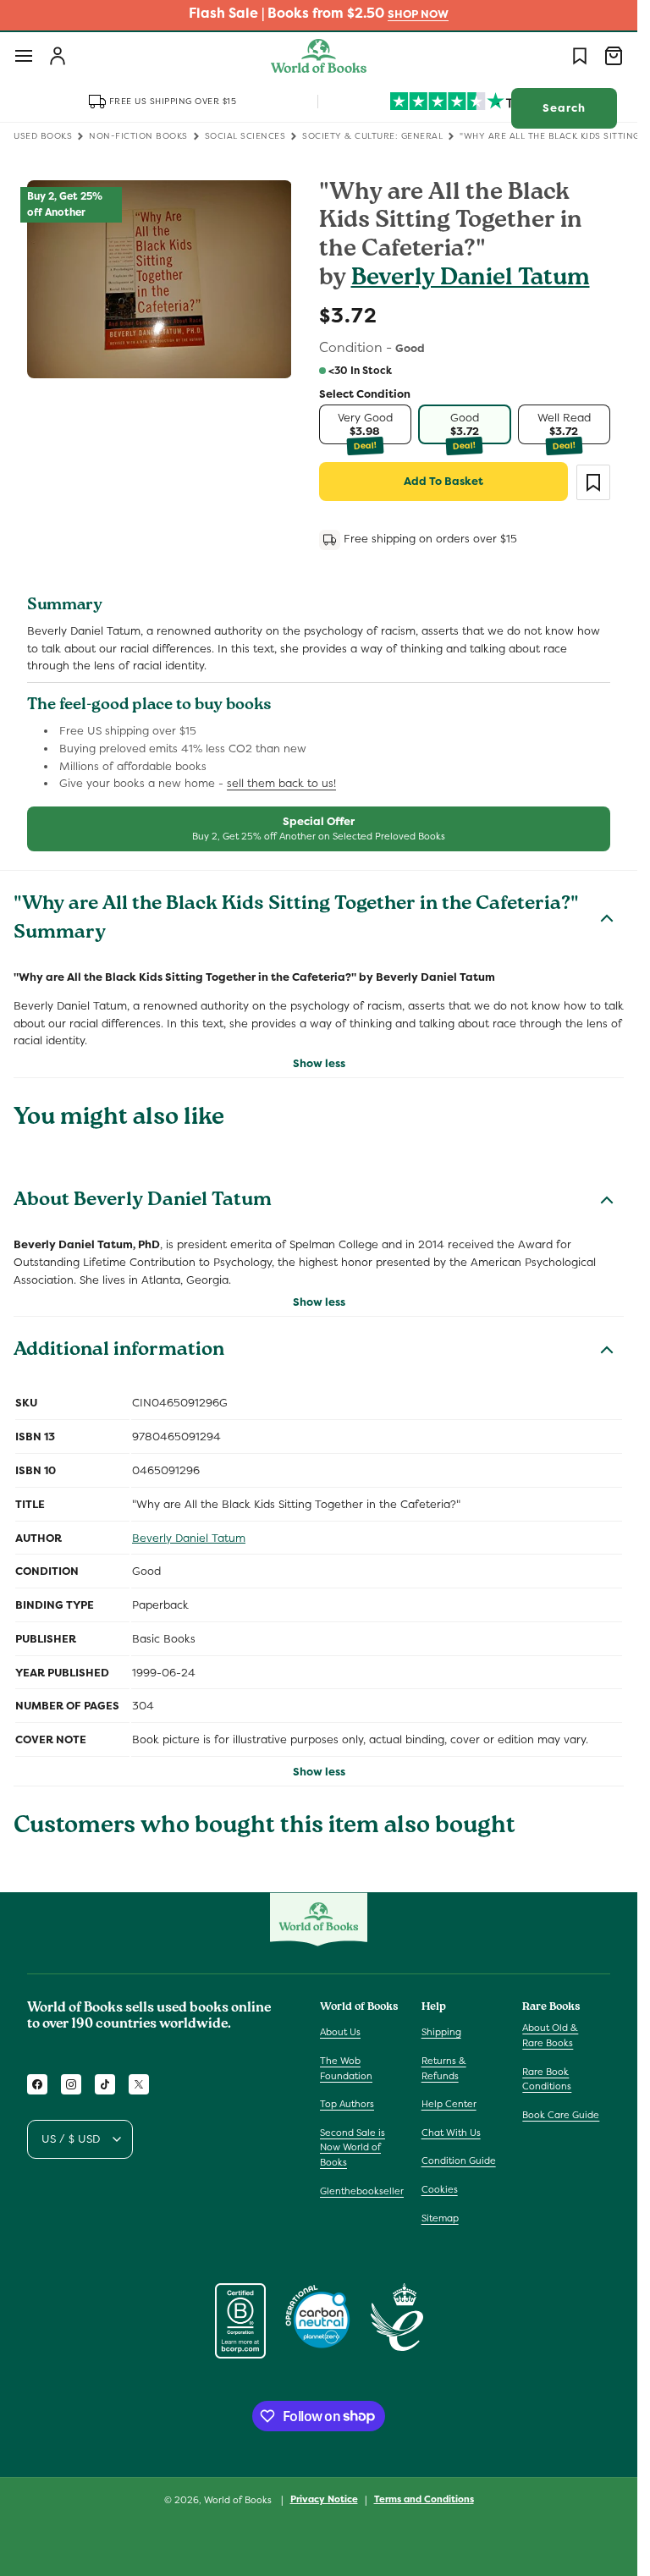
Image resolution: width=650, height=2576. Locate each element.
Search (564, 108)
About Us (340, 2032)
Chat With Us (451, 2133)
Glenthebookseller (362, 2191)
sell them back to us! (281, 783)
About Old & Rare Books (550, 2035)
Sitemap (440, 2218)
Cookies (440, 2189)
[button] (24, 56)
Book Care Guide (561, 2115)
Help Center (449, 2104)
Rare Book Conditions (547, 2079)
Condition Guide (459, 2160)
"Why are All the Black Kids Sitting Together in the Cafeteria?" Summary (296, 920)
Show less (319, 1063)
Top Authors (347, 2104)
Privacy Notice (324, 2499)
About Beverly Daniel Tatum (143, 1202)
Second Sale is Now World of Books (353, 2147)
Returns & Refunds (444, 2068)
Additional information (119, 1351)
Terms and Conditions (424, 2499)
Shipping (441, 2032)
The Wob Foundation (346, 2068)
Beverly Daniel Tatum (471, 280)
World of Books (239, 2500)
